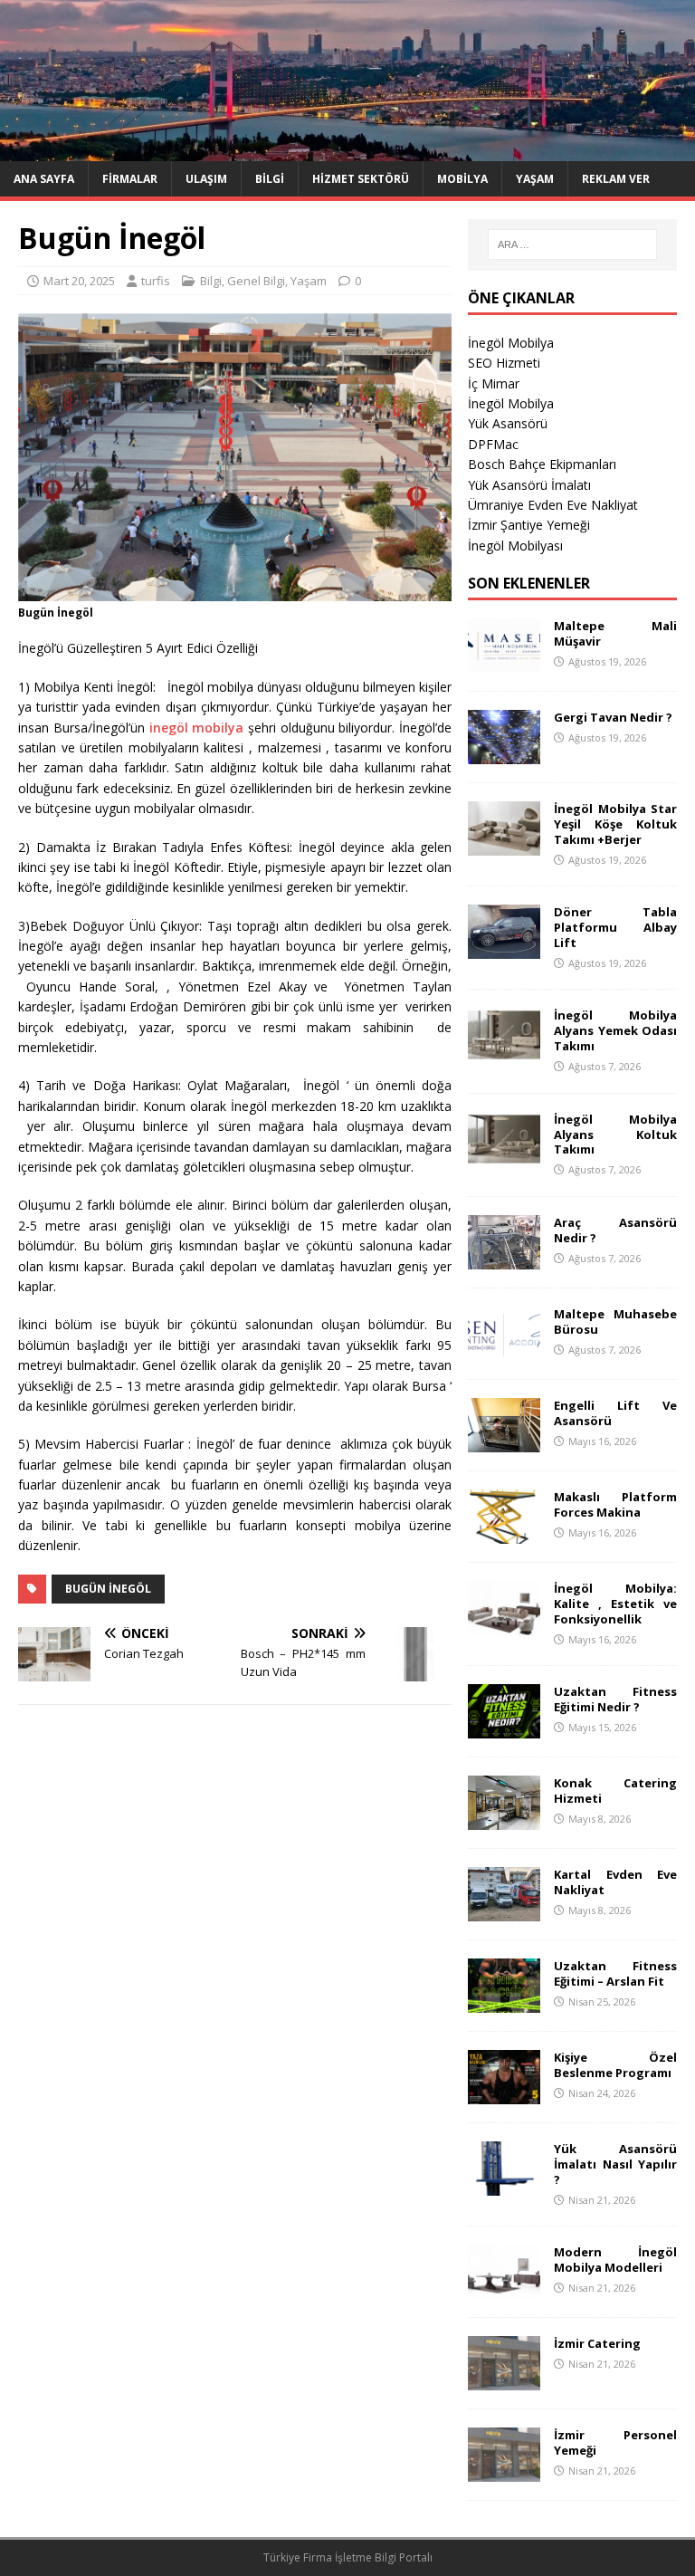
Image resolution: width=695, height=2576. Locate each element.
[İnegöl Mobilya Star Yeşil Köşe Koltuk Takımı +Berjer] (504, 845)
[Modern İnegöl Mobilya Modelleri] (504, 2289)
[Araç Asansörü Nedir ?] (504, 1259)
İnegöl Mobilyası (515, 546)
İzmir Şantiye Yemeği (529, 525)
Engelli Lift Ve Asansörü (615, 1413)
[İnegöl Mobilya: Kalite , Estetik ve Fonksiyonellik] (504, 1625)
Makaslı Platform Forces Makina (615, 1504)
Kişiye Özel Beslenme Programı (615, 2065)
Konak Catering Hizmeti (615, 1791)
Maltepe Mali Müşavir (615, 633)
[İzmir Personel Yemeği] (504, 2471)
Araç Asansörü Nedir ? (615, 1230)
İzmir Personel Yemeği (615, 2442)
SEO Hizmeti (504, 363)
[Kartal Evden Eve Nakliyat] (504, 1911)
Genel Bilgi (256, 281)
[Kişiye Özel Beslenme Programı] (504, 2094)
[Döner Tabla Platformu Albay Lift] (504, 948)
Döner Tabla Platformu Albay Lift (615, 927)
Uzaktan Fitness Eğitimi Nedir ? (615, 1699)
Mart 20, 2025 (79, 281)
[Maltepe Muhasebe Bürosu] (504, 1350)
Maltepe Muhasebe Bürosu (615, 1322)
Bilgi (270, 179)
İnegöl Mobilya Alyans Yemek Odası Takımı (615, 1030)
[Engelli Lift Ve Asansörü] (504, 1442)
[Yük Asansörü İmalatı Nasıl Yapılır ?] (504, 2185)
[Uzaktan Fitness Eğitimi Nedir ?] (504, 1728)
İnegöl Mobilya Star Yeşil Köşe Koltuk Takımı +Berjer (615, 824)
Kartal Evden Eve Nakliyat (615, 1882)
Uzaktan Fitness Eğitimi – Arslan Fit (615, 1973)
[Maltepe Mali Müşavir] (504, 662)
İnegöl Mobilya (511, 343)
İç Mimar (494, 383)
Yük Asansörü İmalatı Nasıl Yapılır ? (615, 2164)
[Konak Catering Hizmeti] (504, 1819)
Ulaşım (206, 179)
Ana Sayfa (44, 179)
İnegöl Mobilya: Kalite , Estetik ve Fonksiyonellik (615, 1604)
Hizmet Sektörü (361, 179)
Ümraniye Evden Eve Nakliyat (553, 505)
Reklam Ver (616, 179)
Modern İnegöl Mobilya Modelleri (615, 2260)
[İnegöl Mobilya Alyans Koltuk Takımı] (504, 1155)
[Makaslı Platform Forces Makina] (504, 1533)
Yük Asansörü (508, 423)
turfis (156, 281)
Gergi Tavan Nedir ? (613, 717)
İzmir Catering (597, 2343)
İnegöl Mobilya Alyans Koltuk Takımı (615, 1135)
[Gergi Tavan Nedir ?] (504, 754)
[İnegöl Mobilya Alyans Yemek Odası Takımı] (504, 1052)
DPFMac (493, 444)
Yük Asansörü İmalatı (529, 485)
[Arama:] (572, 244)
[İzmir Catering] (504, 2380)
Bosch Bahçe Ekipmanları (542, 464)
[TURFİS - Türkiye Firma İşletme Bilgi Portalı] (347, 150)
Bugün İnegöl (108, 1589)
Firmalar (130, 179)
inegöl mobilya (197, 728)
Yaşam (535, 179)
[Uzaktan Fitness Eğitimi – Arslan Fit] (504, 2002)
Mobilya (462, 179)
